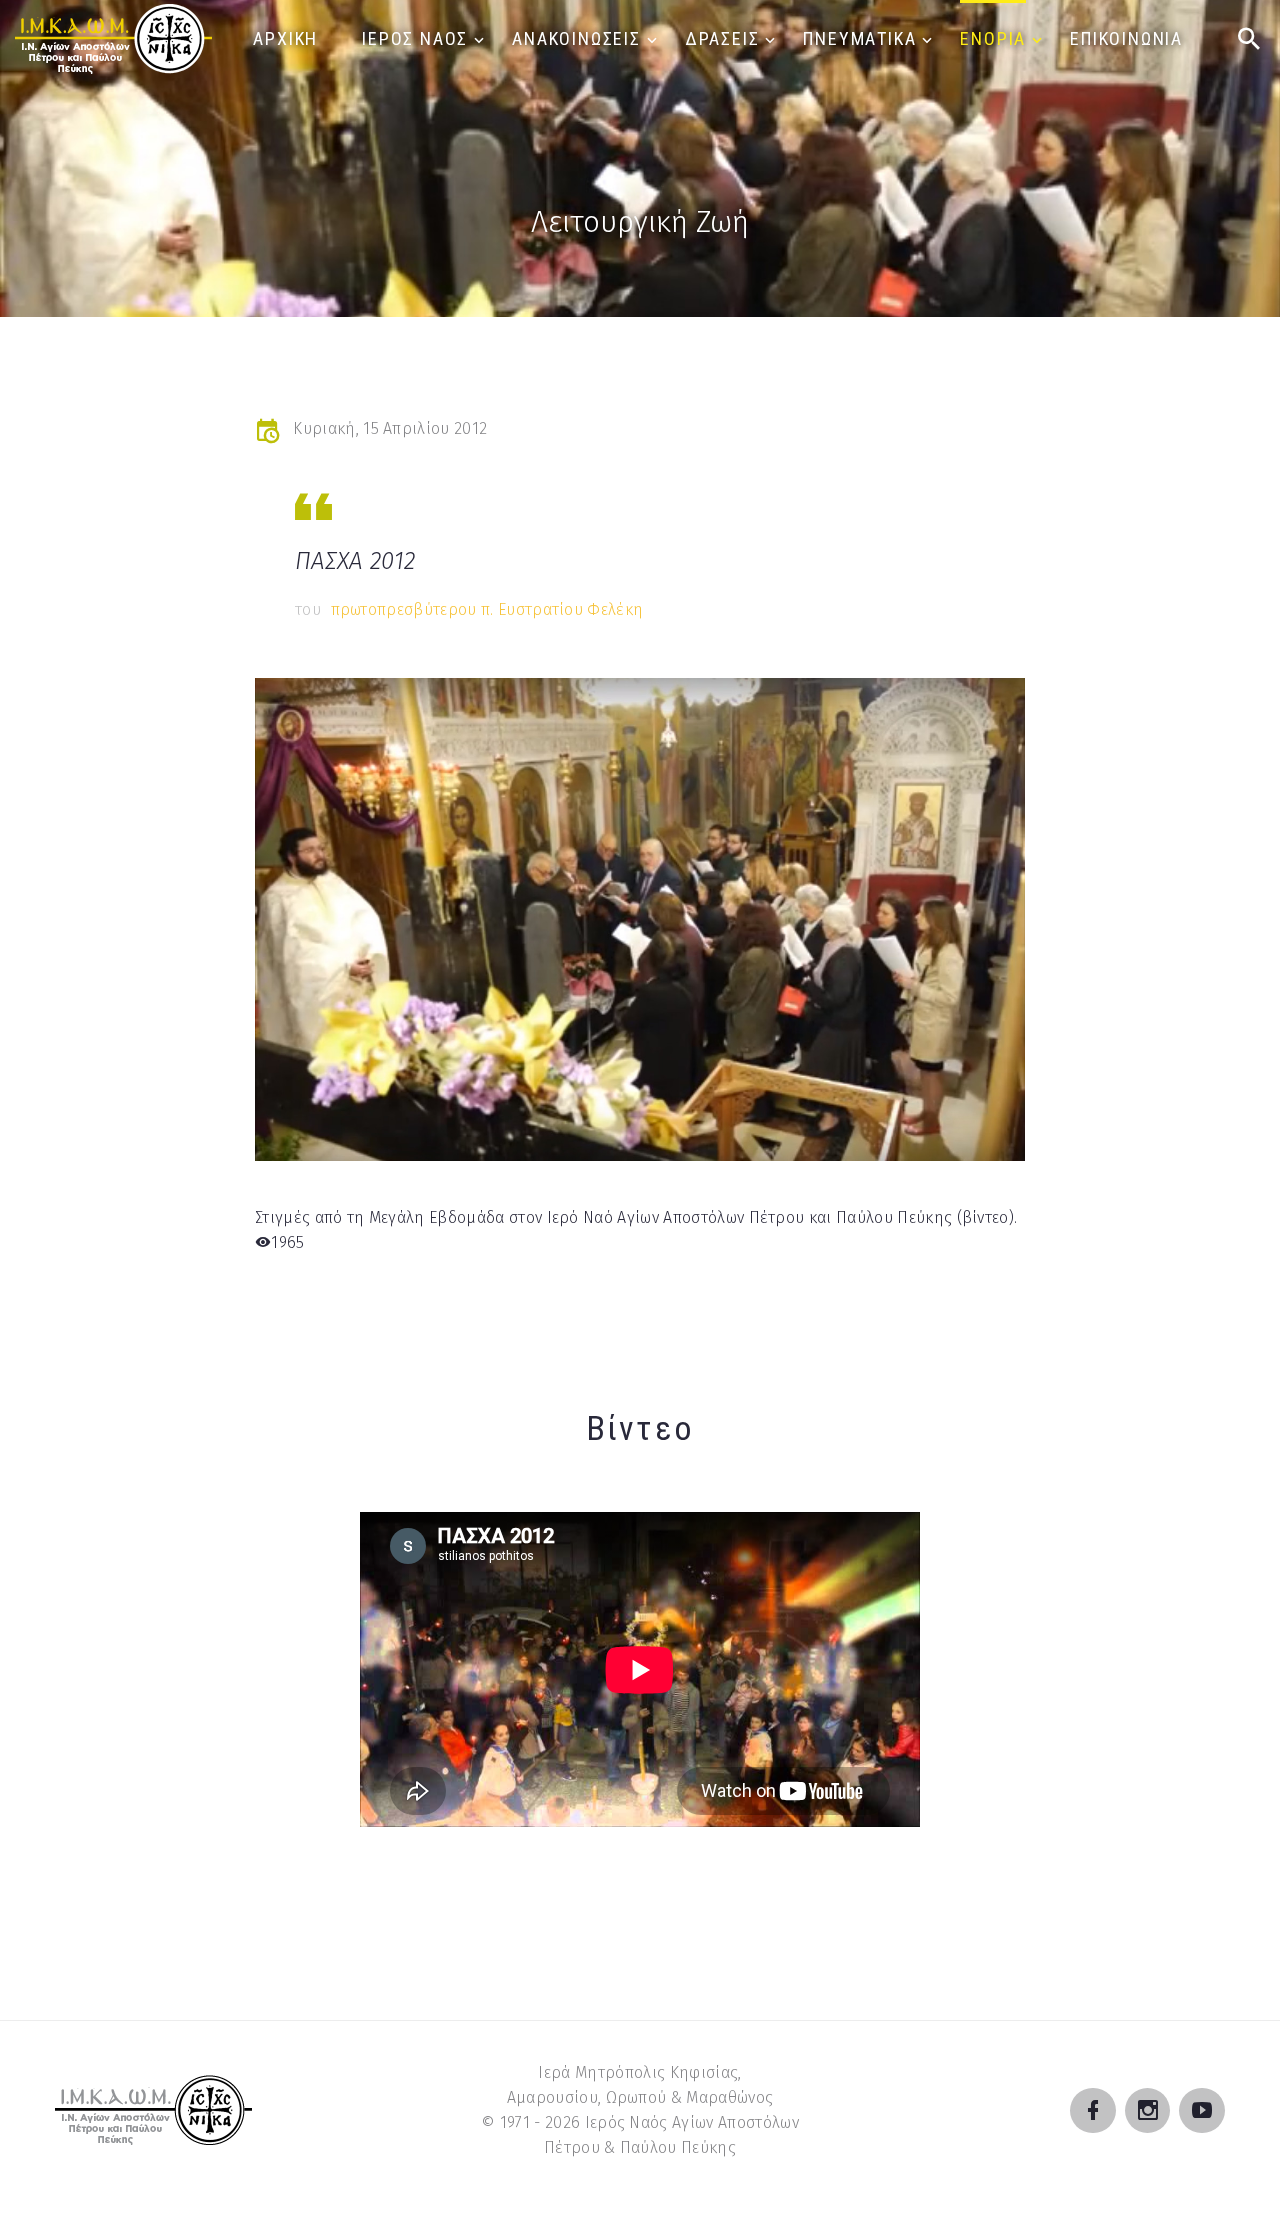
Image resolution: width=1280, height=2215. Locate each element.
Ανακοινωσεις (576, 38)
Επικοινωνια (1126, 38)
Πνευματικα (859, 38)
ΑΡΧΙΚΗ (285, 38)
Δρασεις (722, 38)
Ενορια (993, 38)
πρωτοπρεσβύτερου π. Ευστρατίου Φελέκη (487, 609)
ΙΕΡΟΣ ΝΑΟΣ (415, 38)
